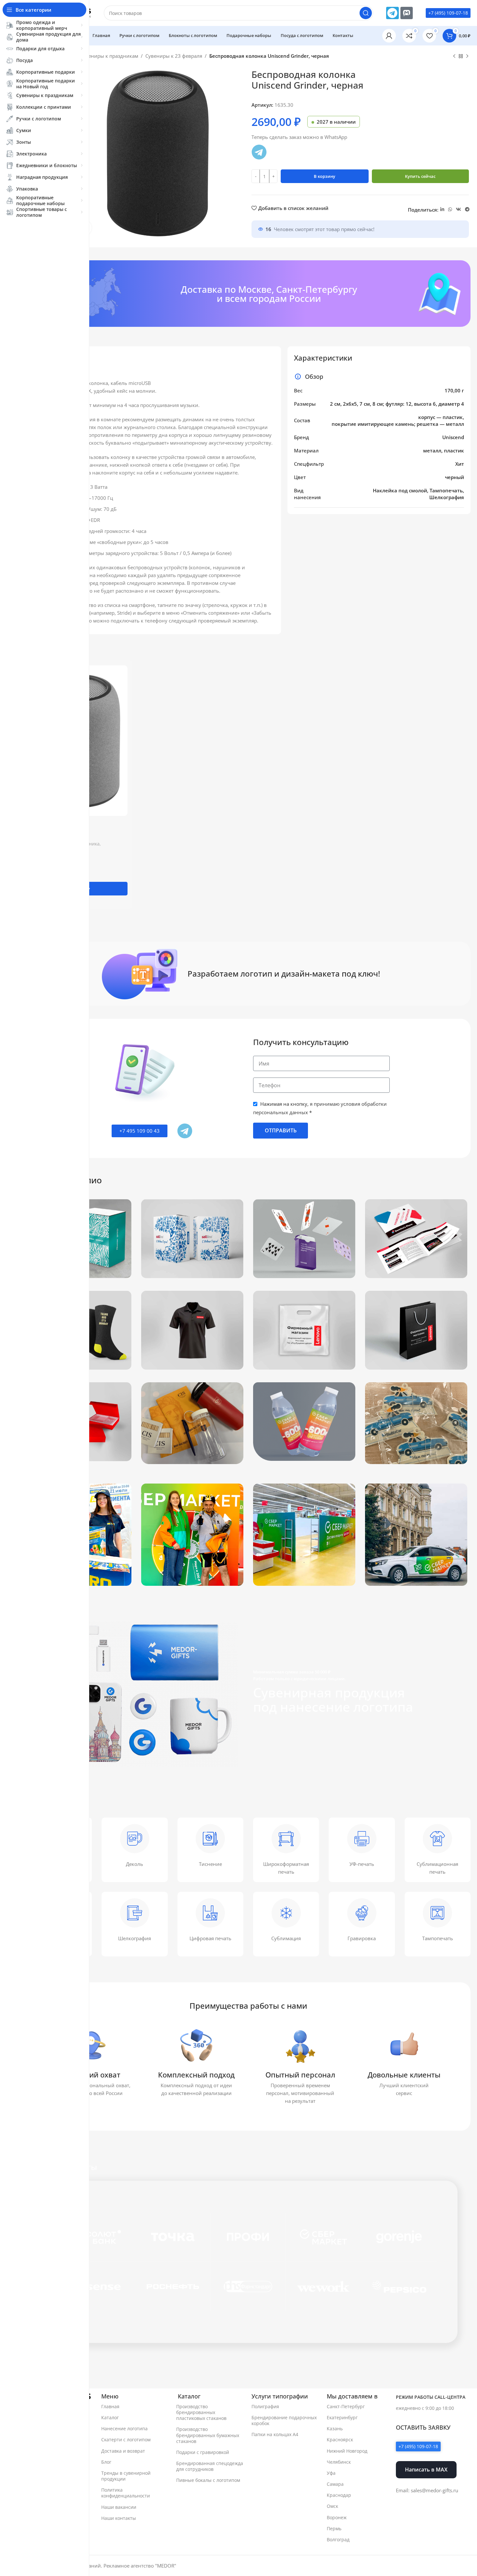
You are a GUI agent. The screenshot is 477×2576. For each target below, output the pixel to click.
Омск (332, 2506)
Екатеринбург (342, 2417)
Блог (106, 2462)
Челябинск (339, 2462)
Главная (110, 2406)
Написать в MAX (426, 2469)
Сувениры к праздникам (109, 56)
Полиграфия (265, 2406)
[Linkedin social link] (442, 210)
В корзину (324, 176)
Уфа (331, 2473)
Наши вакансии (119, 2507)
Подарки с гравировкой (203, 2452)
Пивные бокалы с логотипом (208, 2480)
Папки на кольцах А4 (275, 2434)
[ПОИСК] (366, 13)
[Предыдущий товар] (454, 56)
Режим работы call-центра (431, 2397)
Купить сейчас (420, 176)
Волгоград (338, 2539)
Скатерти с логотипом (126, 2440)
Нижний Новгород (347, 2451)
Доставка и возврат (123, 2451)
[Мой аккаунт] (389, 36)
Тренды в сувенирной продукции (126, 2476)
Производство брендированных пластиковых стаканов (201, 2412)
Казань (335, 2428)
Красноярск (340, 2440)
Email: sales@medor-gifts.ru (427, 2490)
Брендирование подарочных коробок (284, 2420)
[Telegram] (392, 13)
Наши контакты (119, 2518)
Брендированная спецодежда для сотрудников (210, 2466)
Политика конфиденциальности (126, 2493)
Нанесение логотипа (124, 2428)
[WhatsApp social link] (450, 210)
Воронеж (337, 2517)
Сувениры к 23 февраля (174, 56)
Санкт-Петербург (346, 2406)
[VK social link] (459, 210)
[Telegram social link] (467, 210)
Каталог (110, 2417)
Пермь (334, 2528)
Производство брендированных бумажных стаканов (208, 2435)
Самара (335, 2484)
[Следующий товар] (467, 56)
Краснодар (339, 2495)
